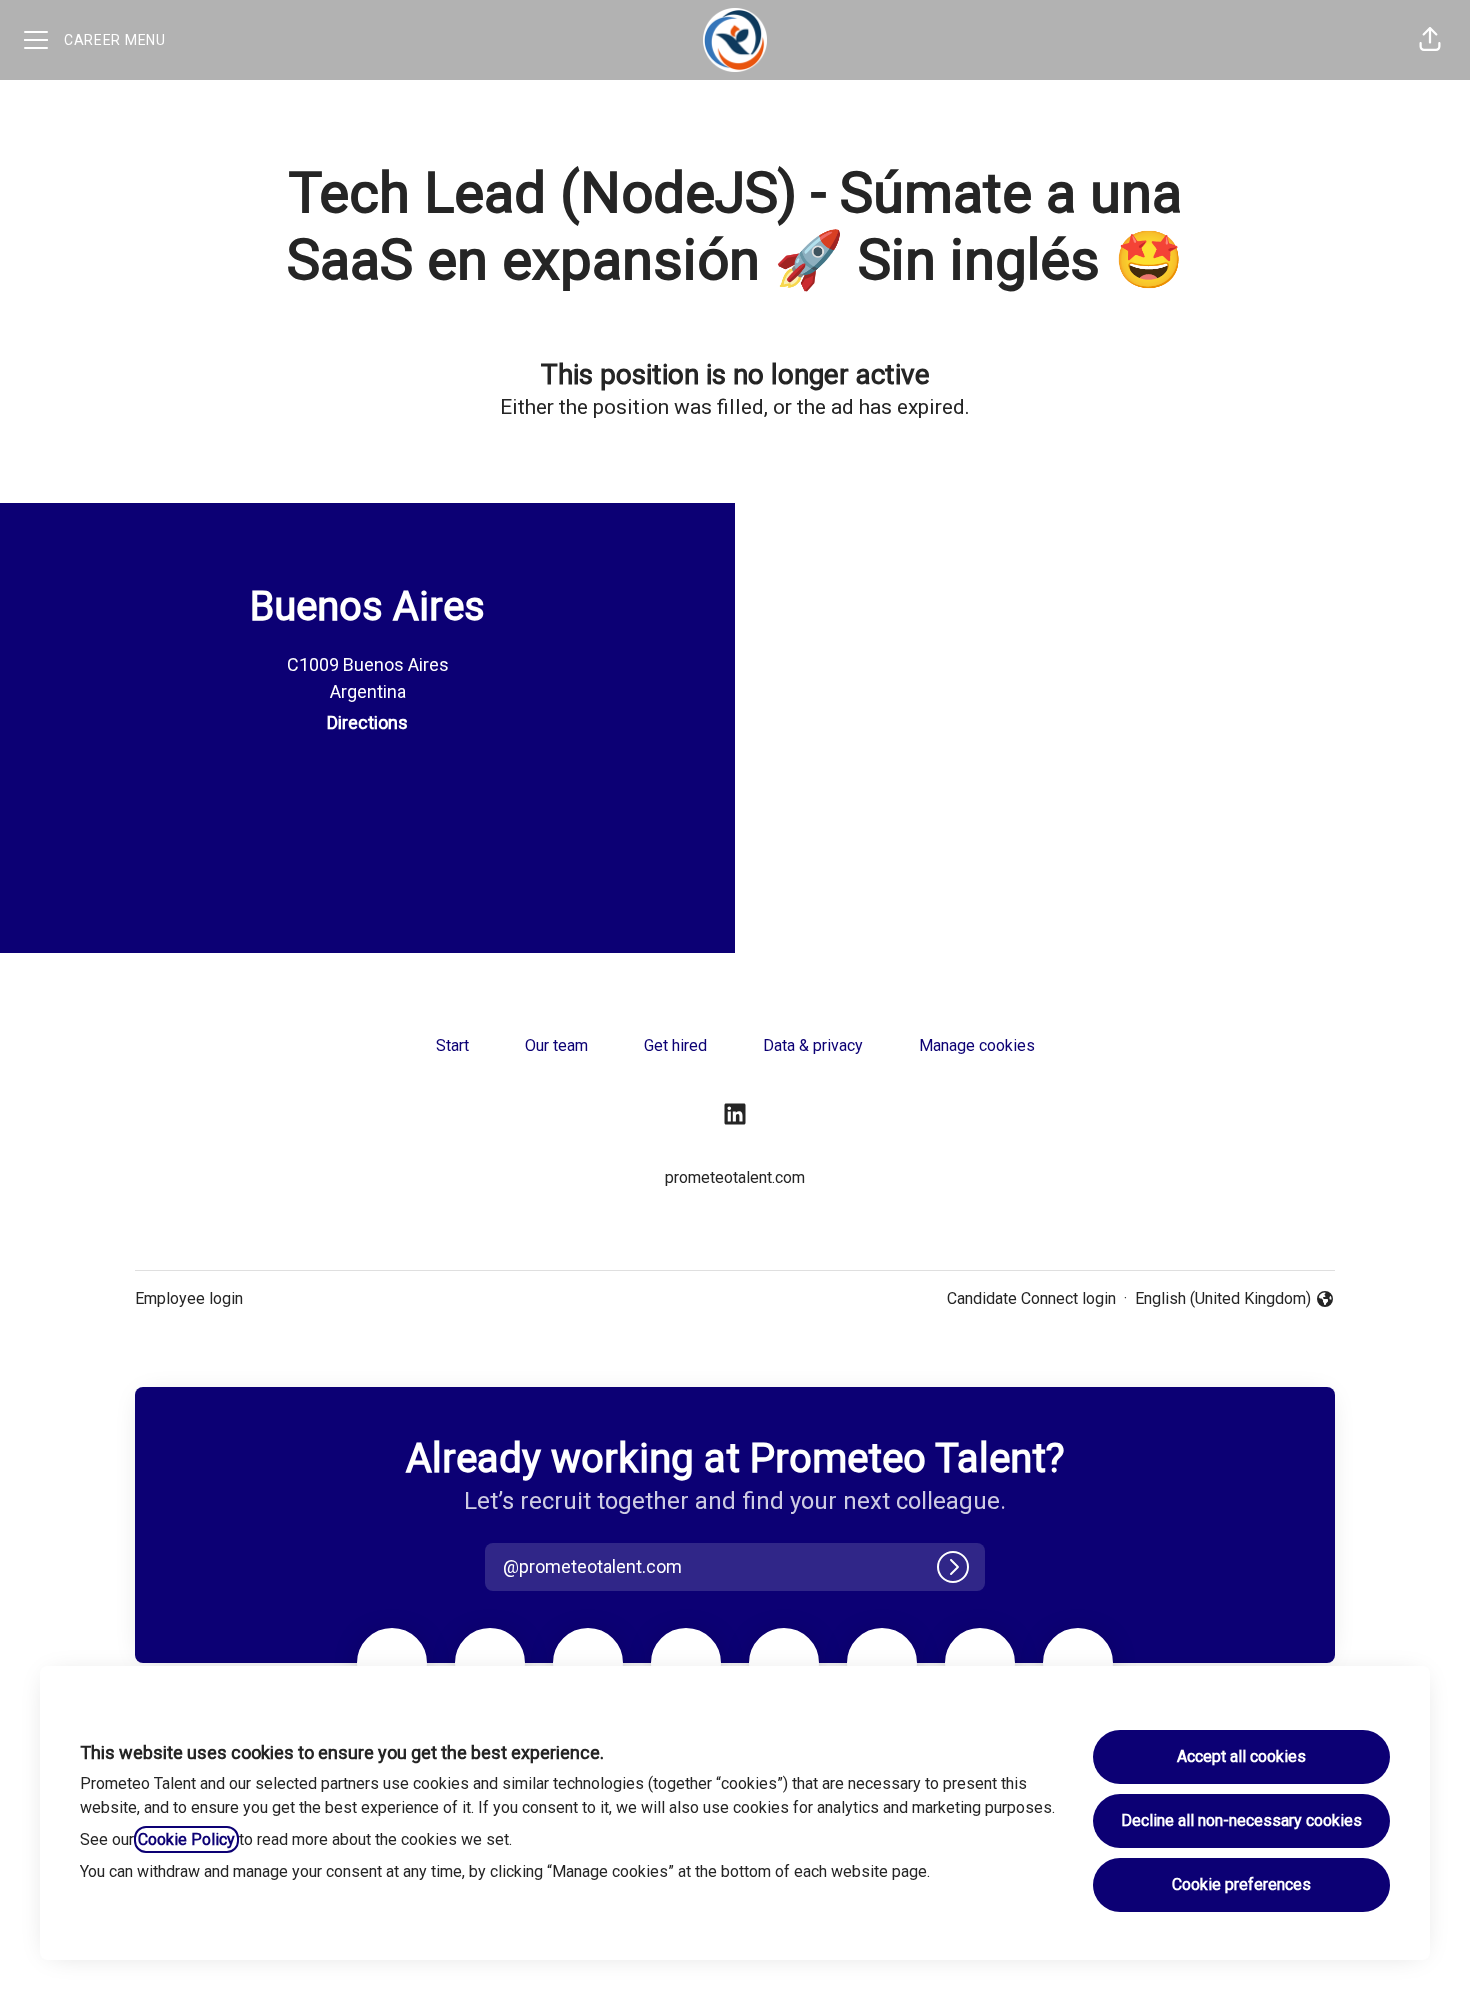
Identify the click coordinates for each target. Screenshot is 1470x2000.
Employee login (189, 1298)
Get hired (675, 1045)
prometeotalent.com (735, 1177)
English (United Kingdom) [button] (1223, 1300)
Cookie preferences (1241, 1884)
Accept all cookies (1241, 1756)
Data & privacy (813, 1045)
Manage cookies (977, 1045)
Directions (367, 722)
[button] (1430, 40)
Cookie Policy (186, 1839)
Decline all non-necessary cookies (1241, 1820)
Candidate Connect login (1031, 1298)
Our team (556, 1045)
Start (452, 1045)
